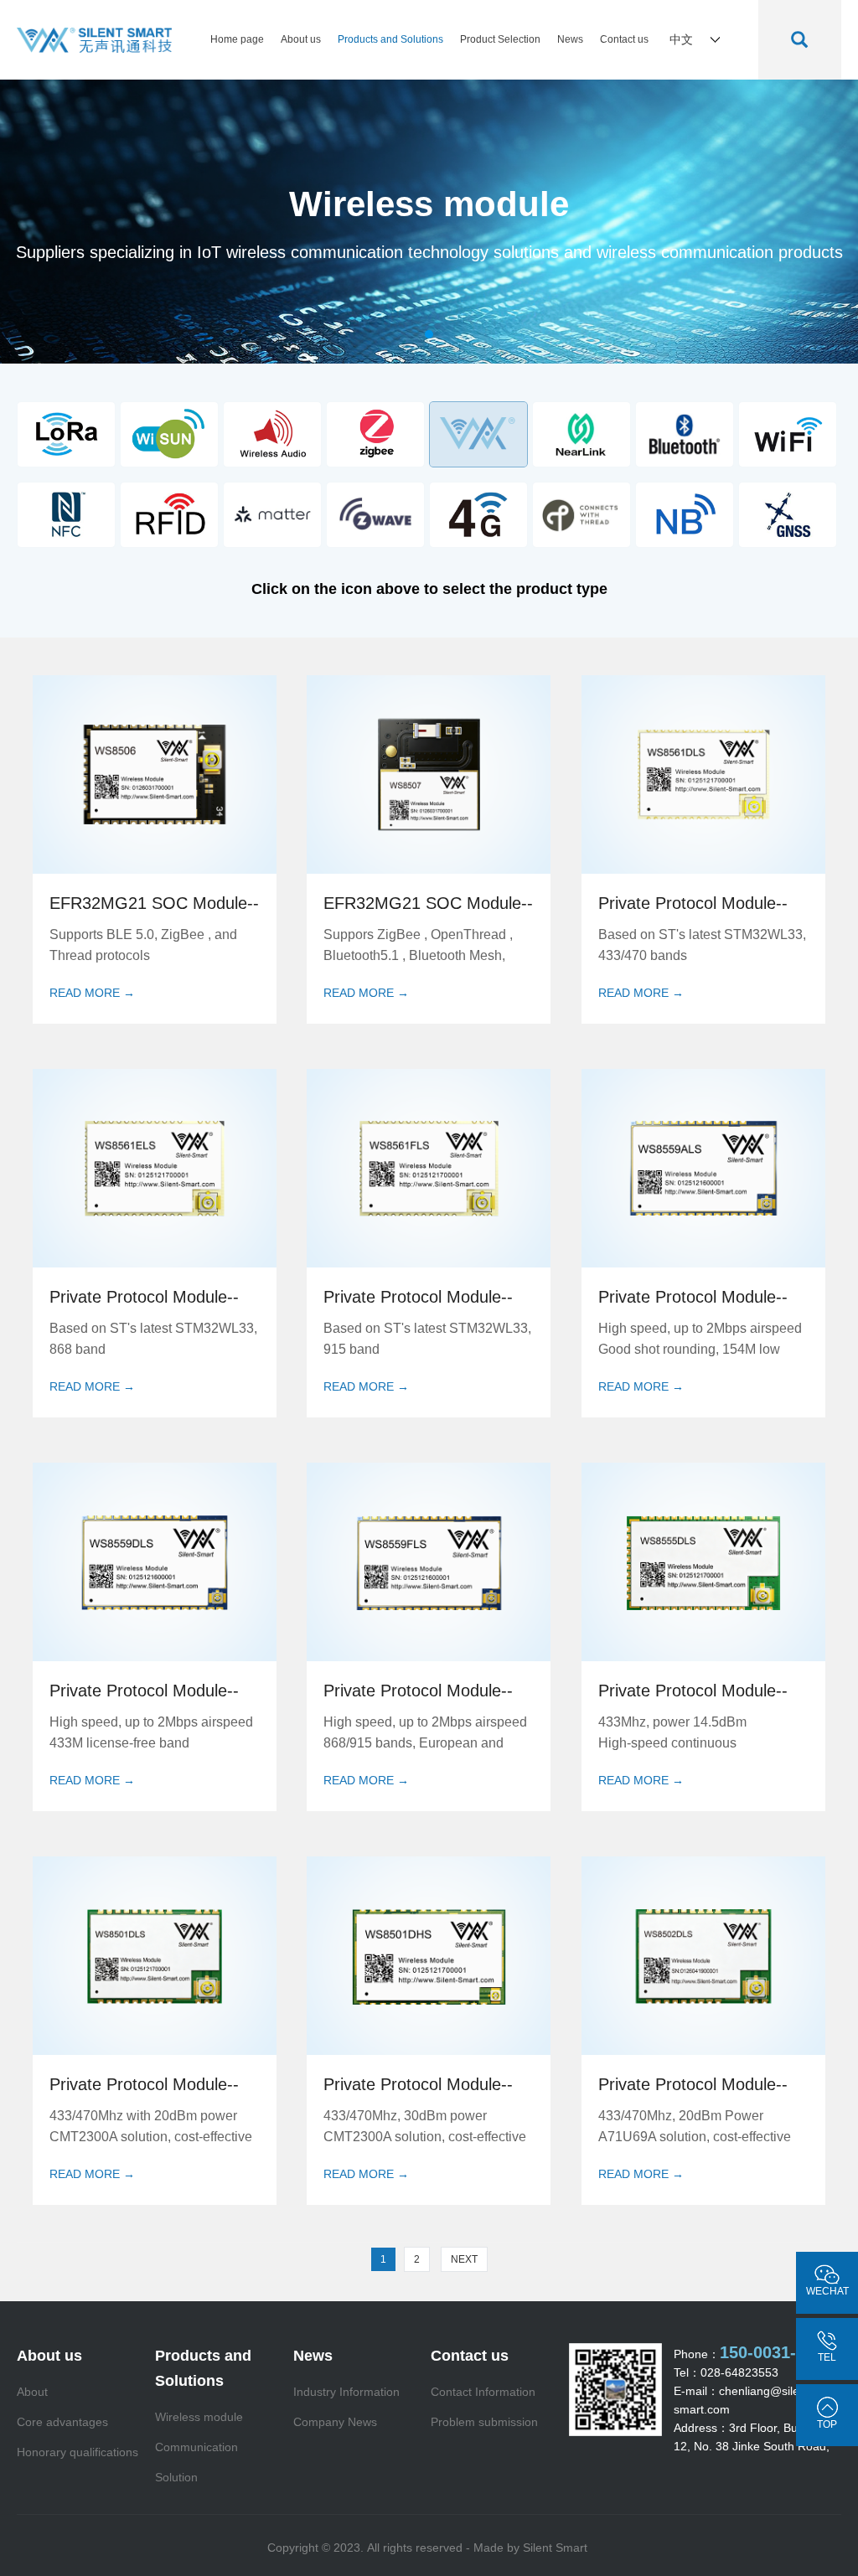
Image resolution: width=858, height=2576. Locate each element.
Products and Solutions (390, 39)
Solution (176, 2477)
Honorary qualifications (78, 2452)
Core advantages (62, 2422)
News (570, 39)
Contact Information (483, 2392)
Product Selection (500, 39)
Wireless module (199, 2417)
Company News (335, 2422)
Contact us (624, 39)
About (32, 2392)
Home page (237, 39)
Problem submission (484, 2422)
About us (301, 39)
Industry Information (346, 2392)
